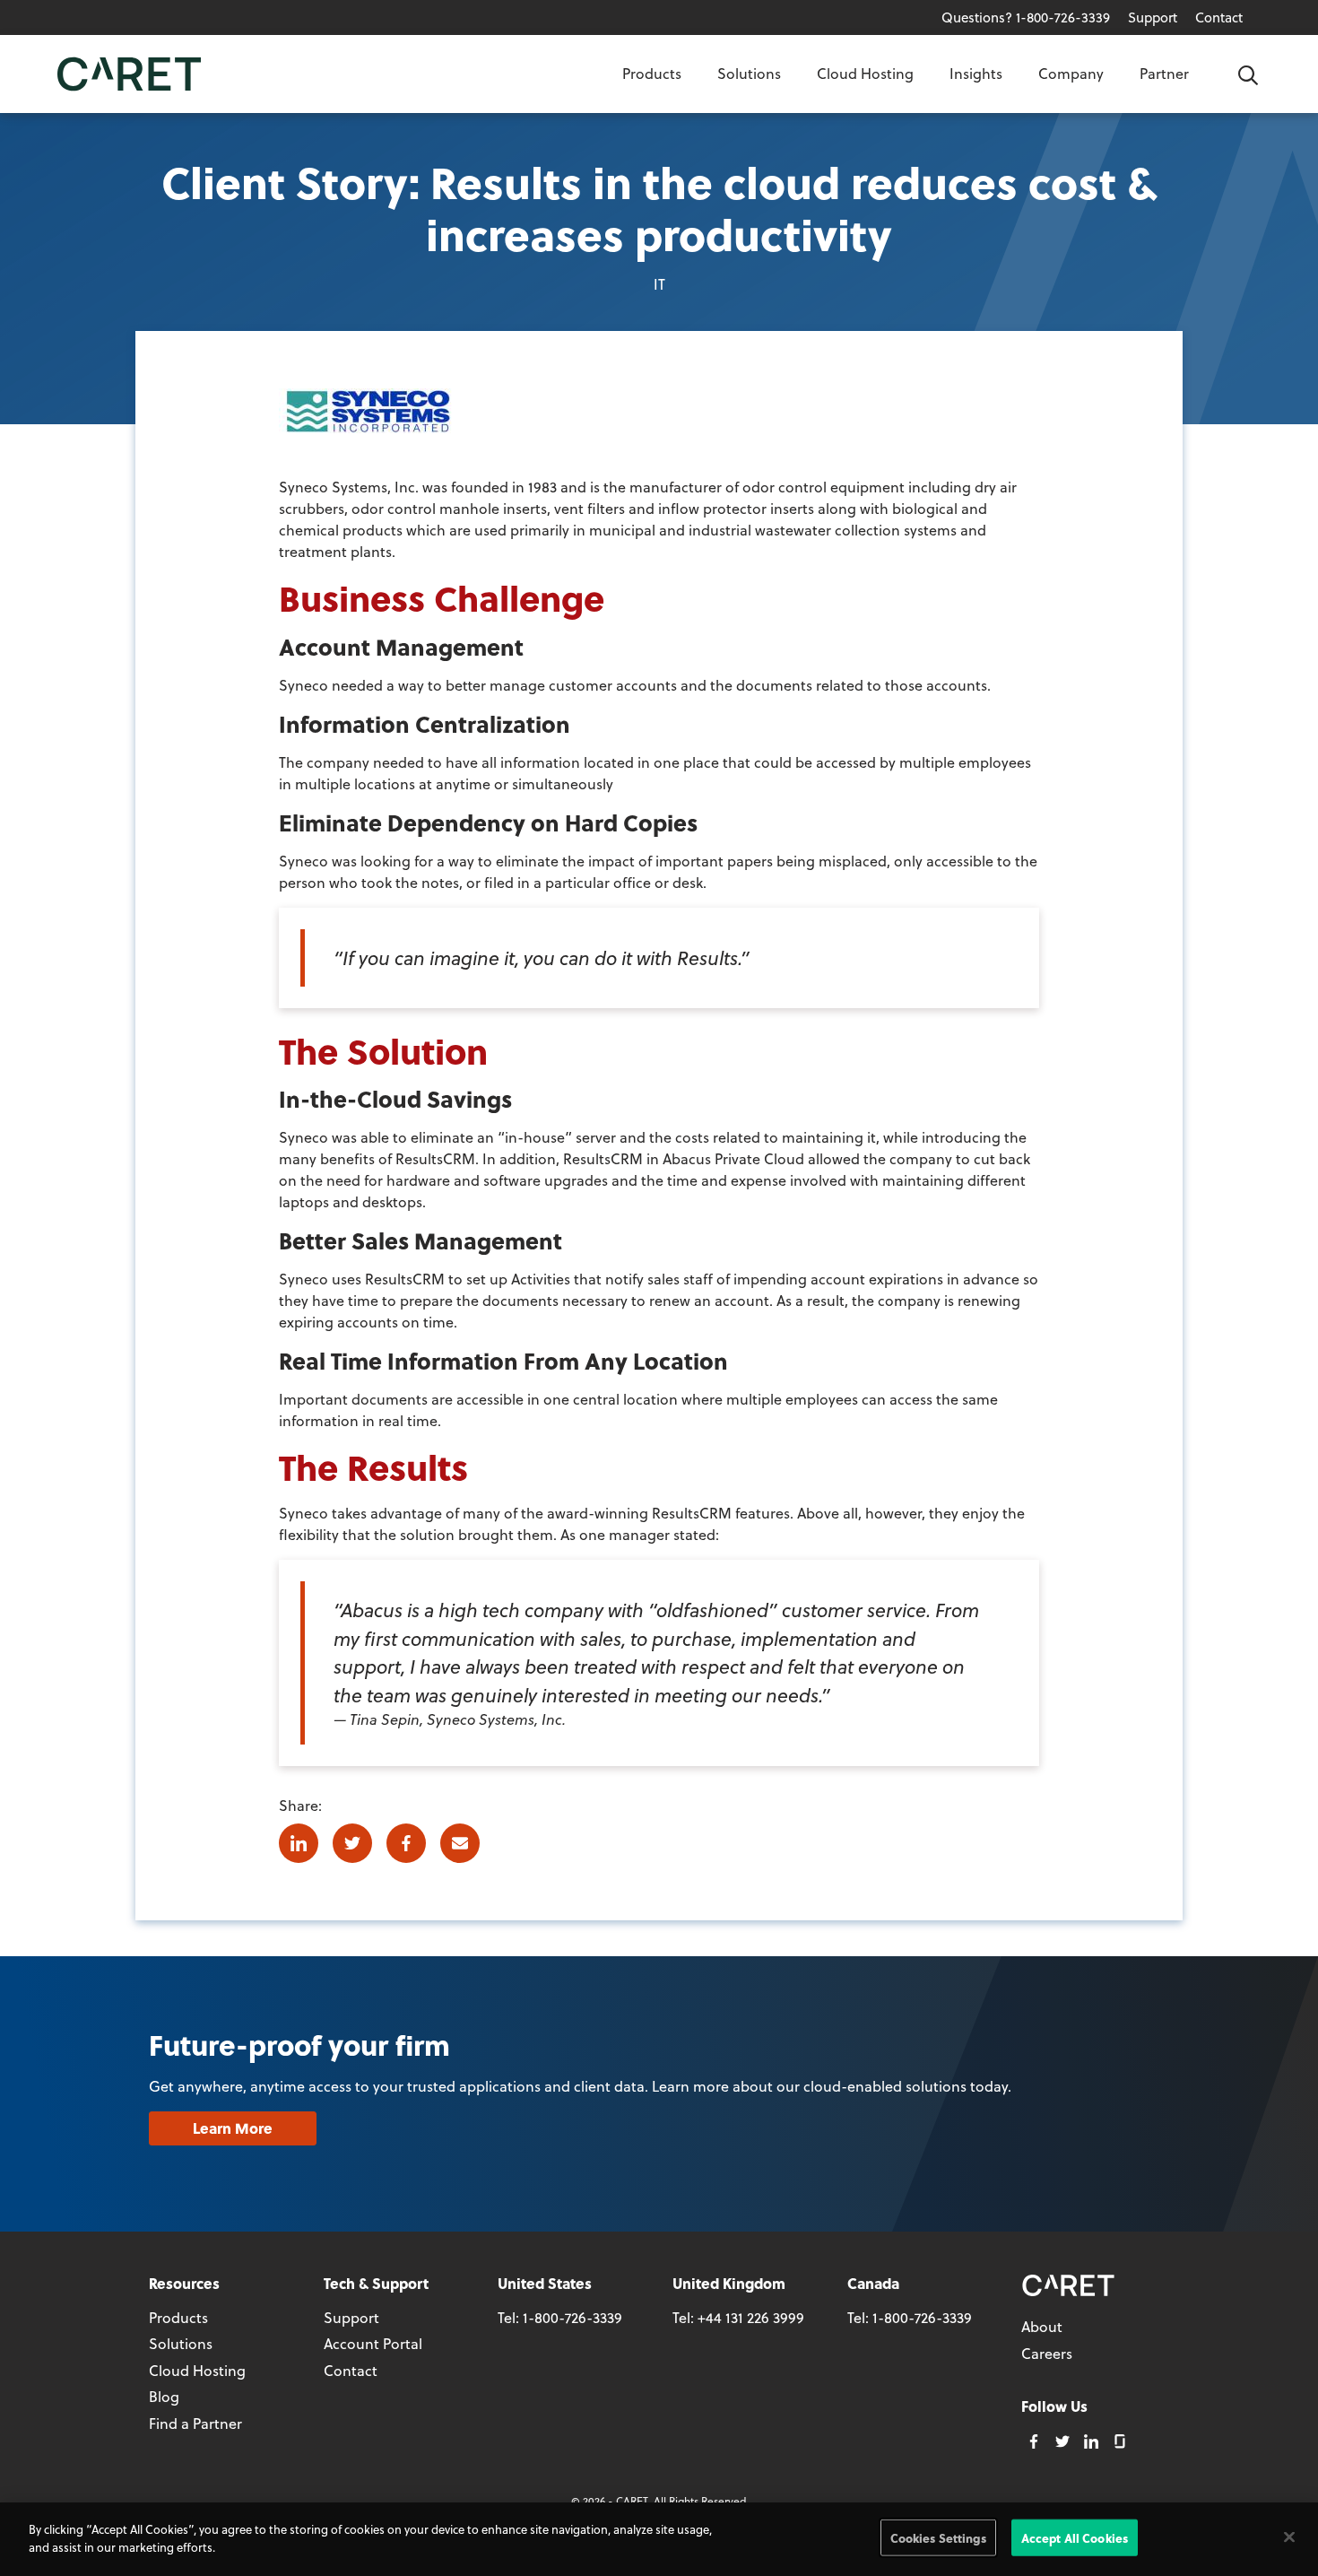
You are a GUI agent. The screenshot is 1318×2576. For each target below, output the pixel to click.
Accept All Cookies (1075, 2538)
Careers (1047, 2353)
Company (1071, 73)
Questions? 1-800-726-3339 (1026, 17)
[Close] (1289, 2537)
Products (652, 73)
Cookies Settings (938, 2538)
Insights (976, 73)
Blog (164, 2396)
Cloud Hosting (865, 73)
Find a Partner (195, 2423)
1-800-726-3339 (572, 2317)
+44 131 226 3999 (751, 2317)
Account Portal (373, 2343)
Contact (1219, 17)
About (1042, 2326)
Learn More (233, 2128)
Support (1153, 17)
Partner (1164, 73)
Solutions (749, 73)
